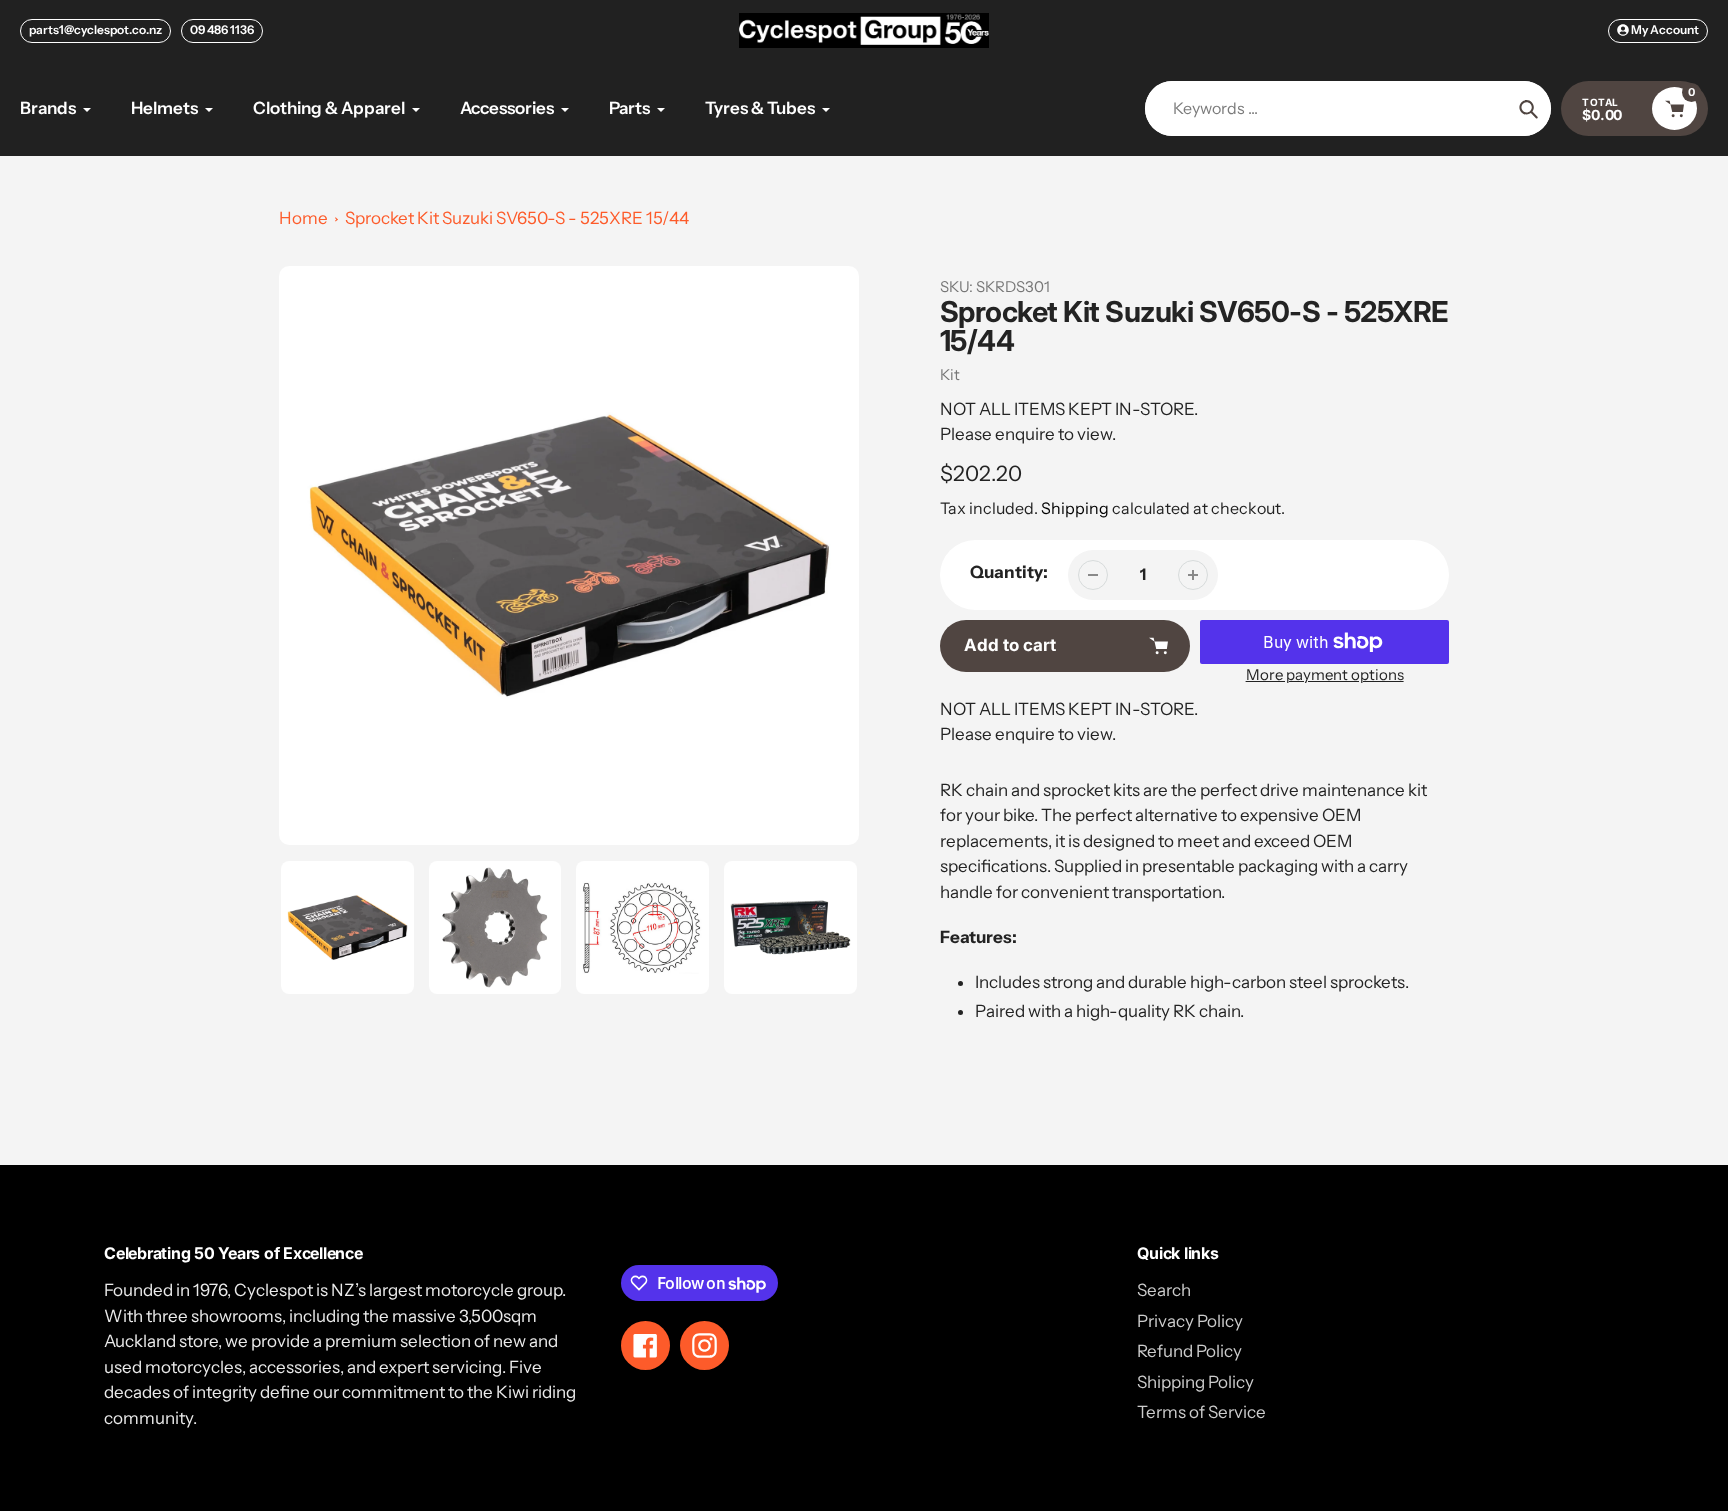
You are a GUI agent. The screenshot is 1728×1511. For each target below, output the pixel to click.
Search (1164, 1290)
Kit (950, 374)
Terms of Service (1201, 1412)
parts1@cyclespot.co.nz (95, 29)
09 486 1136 (222, 29)
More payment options (1325, 674)
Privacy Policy (1190, 1321)
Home (303, 218)
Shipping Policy (1195, 1382)
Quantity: (1009, 572)
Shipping (1075, 508)
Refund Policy (1189, 1351)
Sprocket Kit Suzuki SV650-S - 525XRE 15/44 (517, 218)
